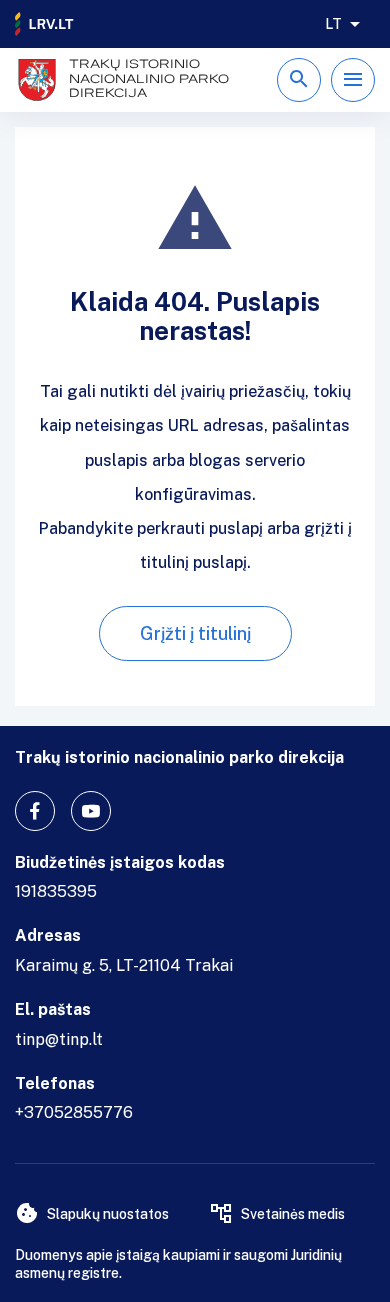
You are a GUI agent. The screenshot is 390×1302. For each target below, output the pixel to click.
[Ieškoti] (299, 80)
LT (333, 24)
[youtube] (91, 811)
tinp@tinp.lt (59, 1039)
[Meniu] (353, 80)
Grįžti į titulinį (195, 633)
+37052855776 (74, 1112)
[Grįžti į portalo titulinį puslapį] (45, 24)
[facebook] (35, 811)
